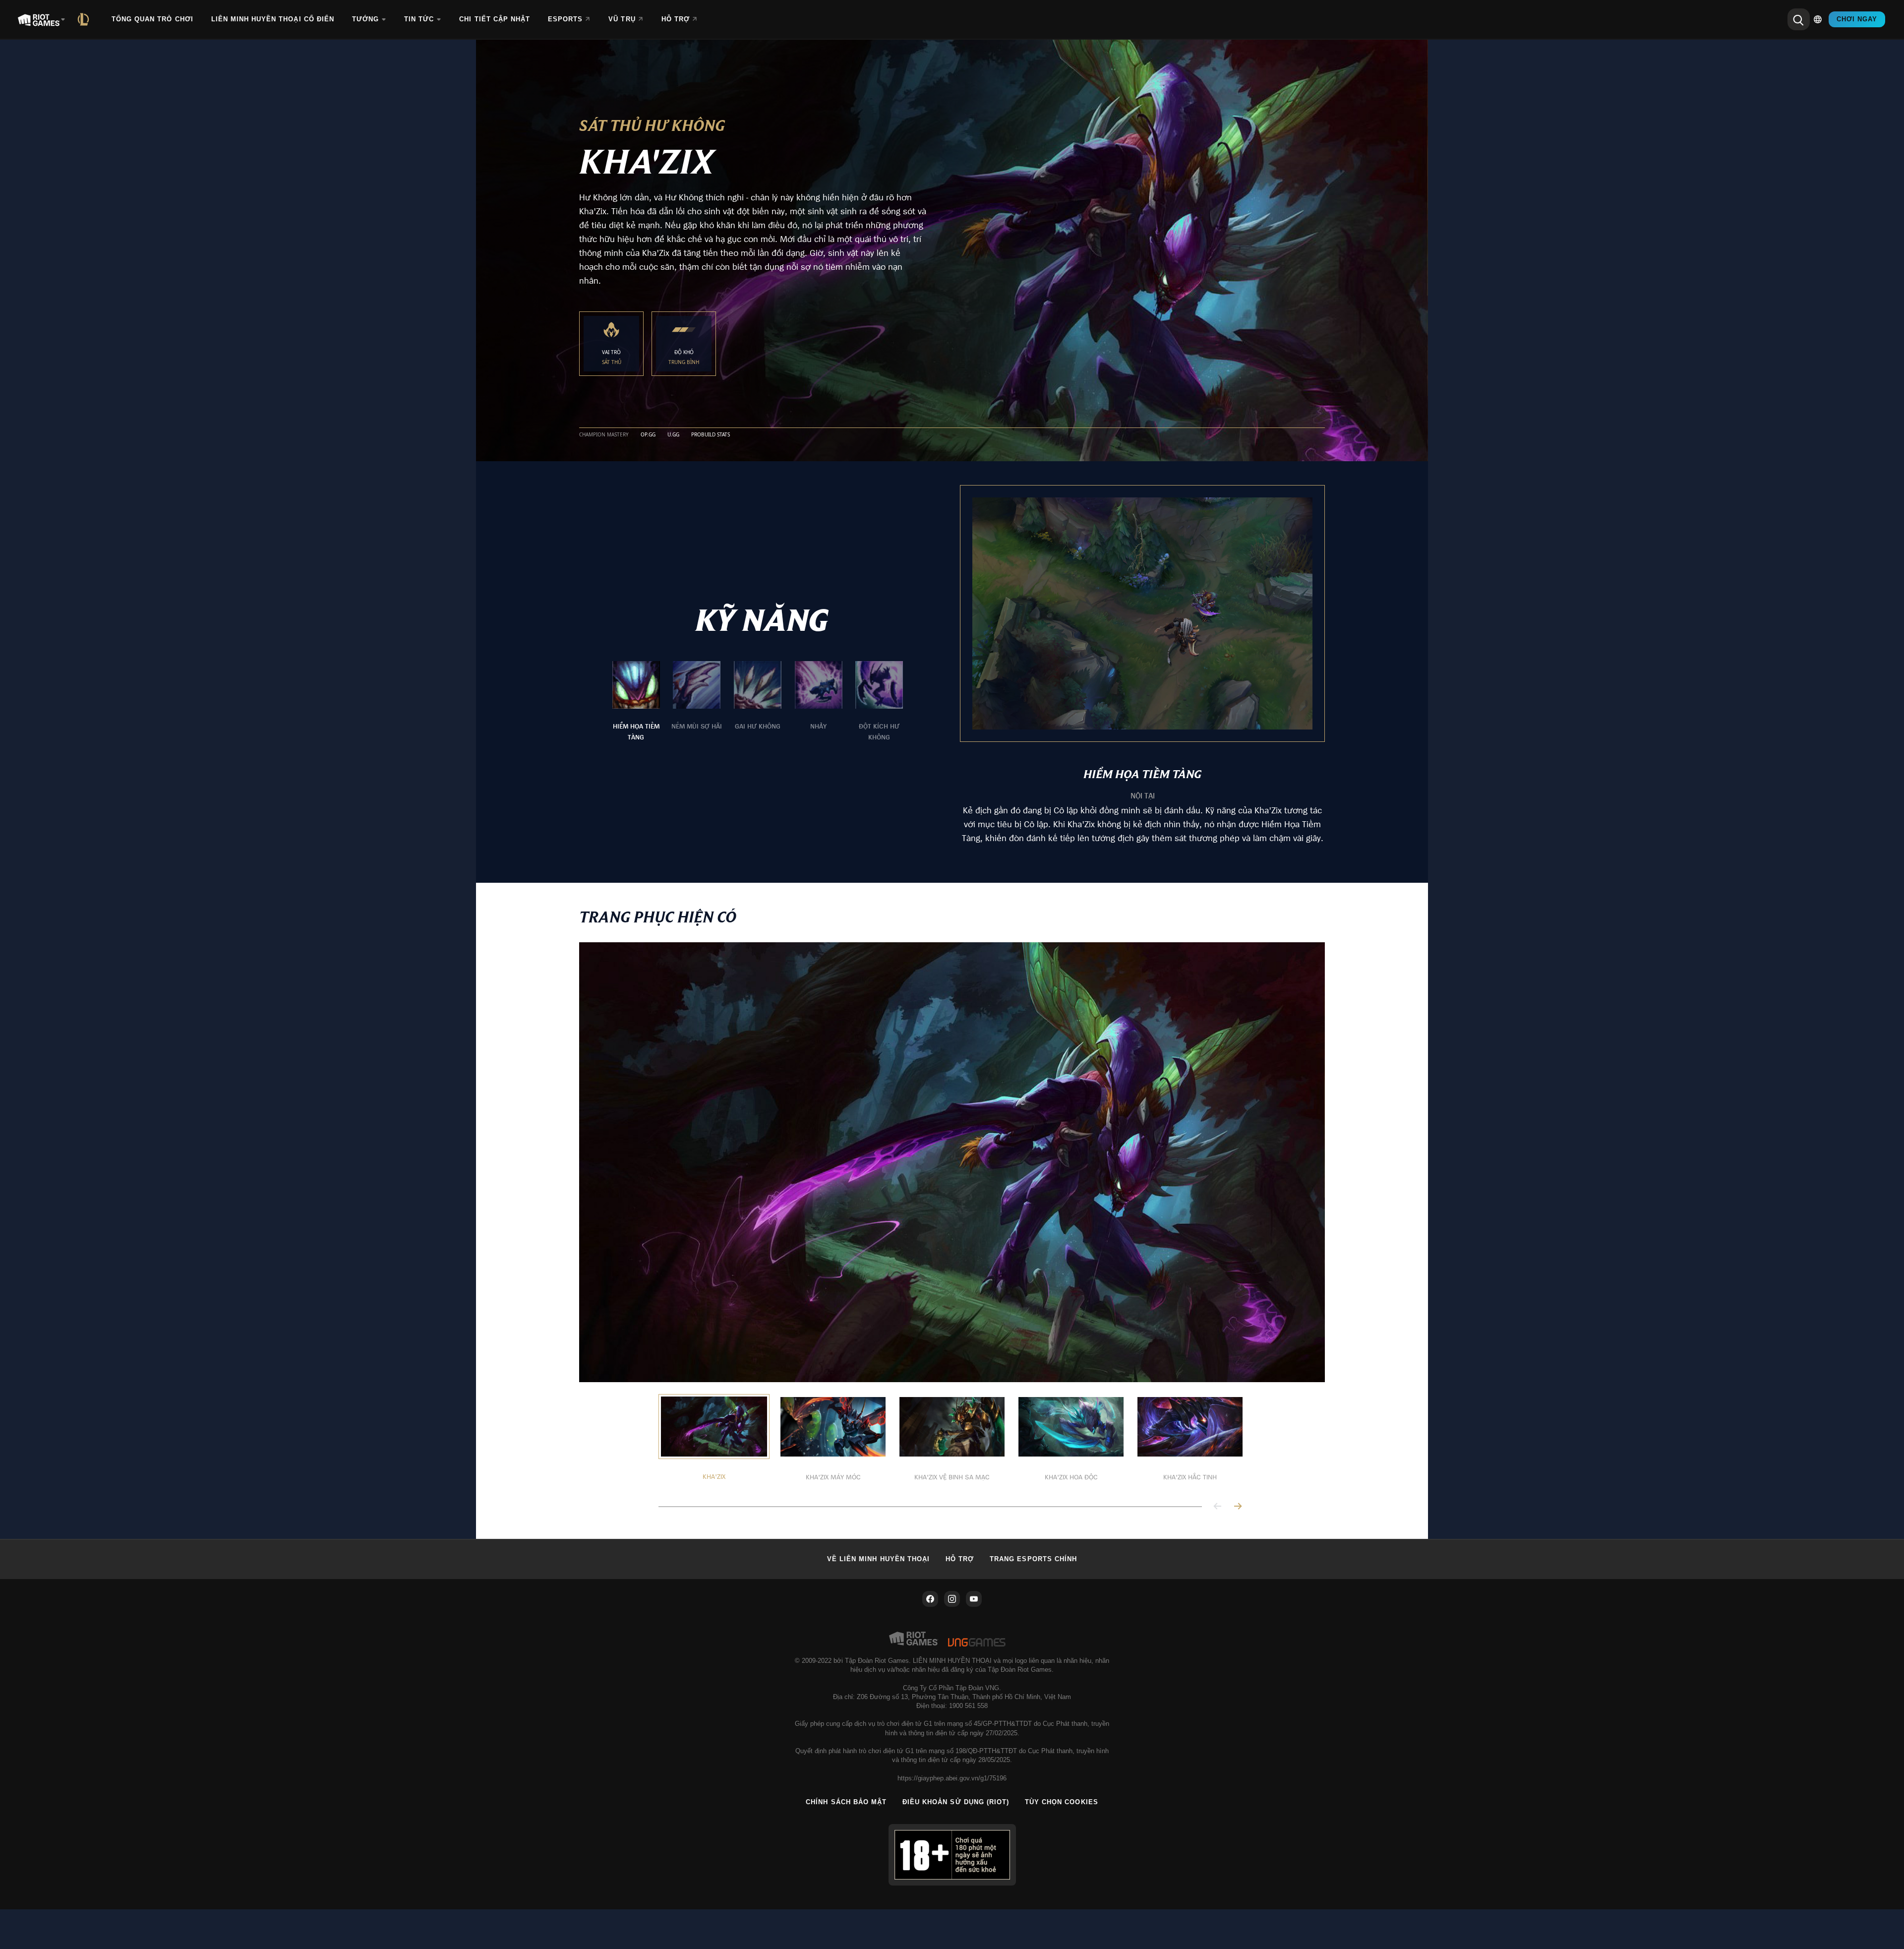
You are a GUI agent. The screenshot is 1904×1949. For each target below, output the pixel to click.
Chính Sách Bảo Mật (846, 1802)
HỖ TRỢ (960, 1559)
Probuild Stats (711, 435)
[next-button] (1238, 1507)
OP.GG (648, 435)
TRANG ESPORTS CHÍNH (1033, 1559)
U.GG (673, 435)
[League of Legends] (85, 19)
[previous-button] (1218, 1507)
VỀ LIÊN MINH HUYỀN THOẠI (878, 1559)
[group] (758, 702)
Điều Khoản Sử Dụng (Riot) (956, 1802)
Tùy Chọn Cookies (1062, 1802)
